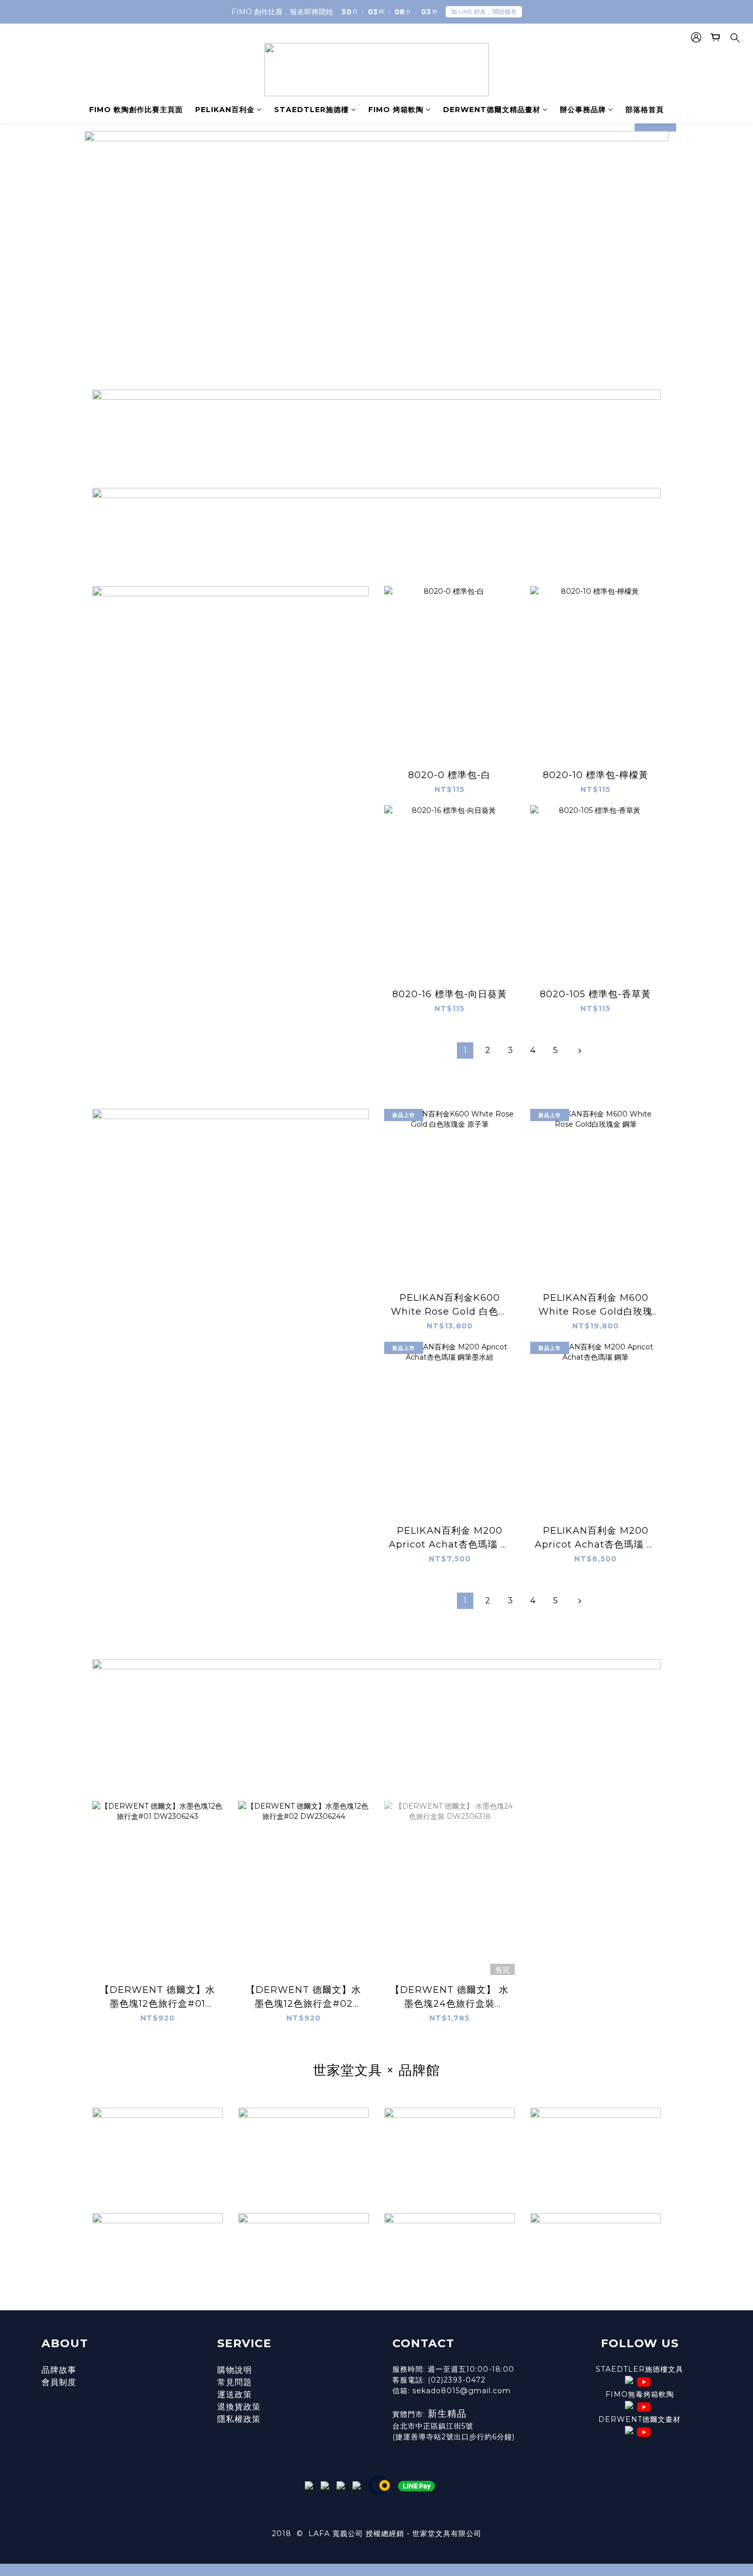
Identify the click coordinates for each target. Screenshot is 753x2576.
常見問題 (235, 2382)
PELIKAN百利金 (225, 110)
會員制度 (59, 2382)
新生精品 (449, 2414)
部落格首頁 (645, 110)
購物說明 (235, 2370)
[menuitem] (465, 1050)
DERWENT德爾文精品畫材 (492, 110)
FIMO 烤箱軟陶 (396, 110)
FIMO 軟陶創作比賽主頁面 (136, 110)
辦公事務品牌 (583, 110)
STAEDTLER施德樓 (311, 110)
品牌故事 (59, 2370)
